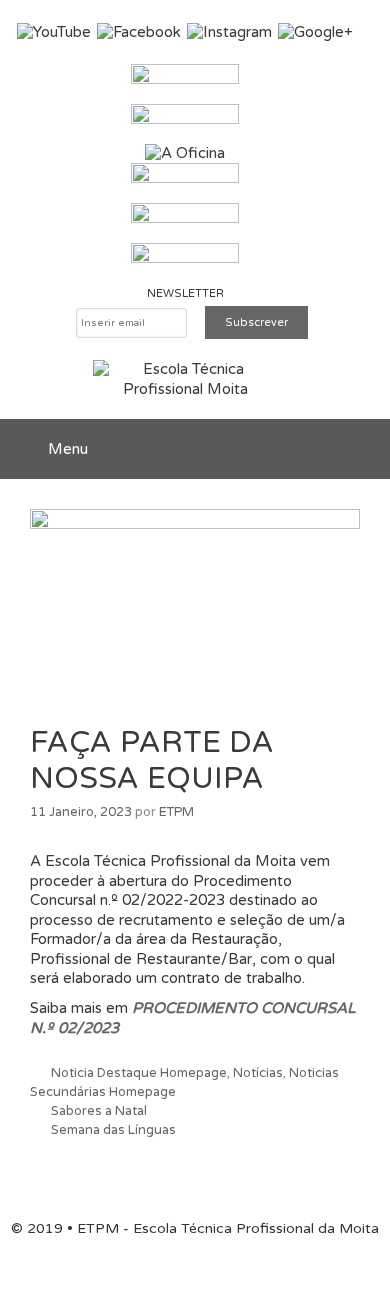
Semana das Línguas (113, 1130)
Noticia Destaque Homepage (139, 1073)
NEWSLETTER (185, 293)
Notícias (258, 1073)
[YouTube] (54, 32)
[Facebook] (139, 32)
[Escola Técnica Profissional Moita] (185, 379)
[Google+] (315, 32)
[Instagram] (229, 32)
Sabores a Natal (99, 1111)
